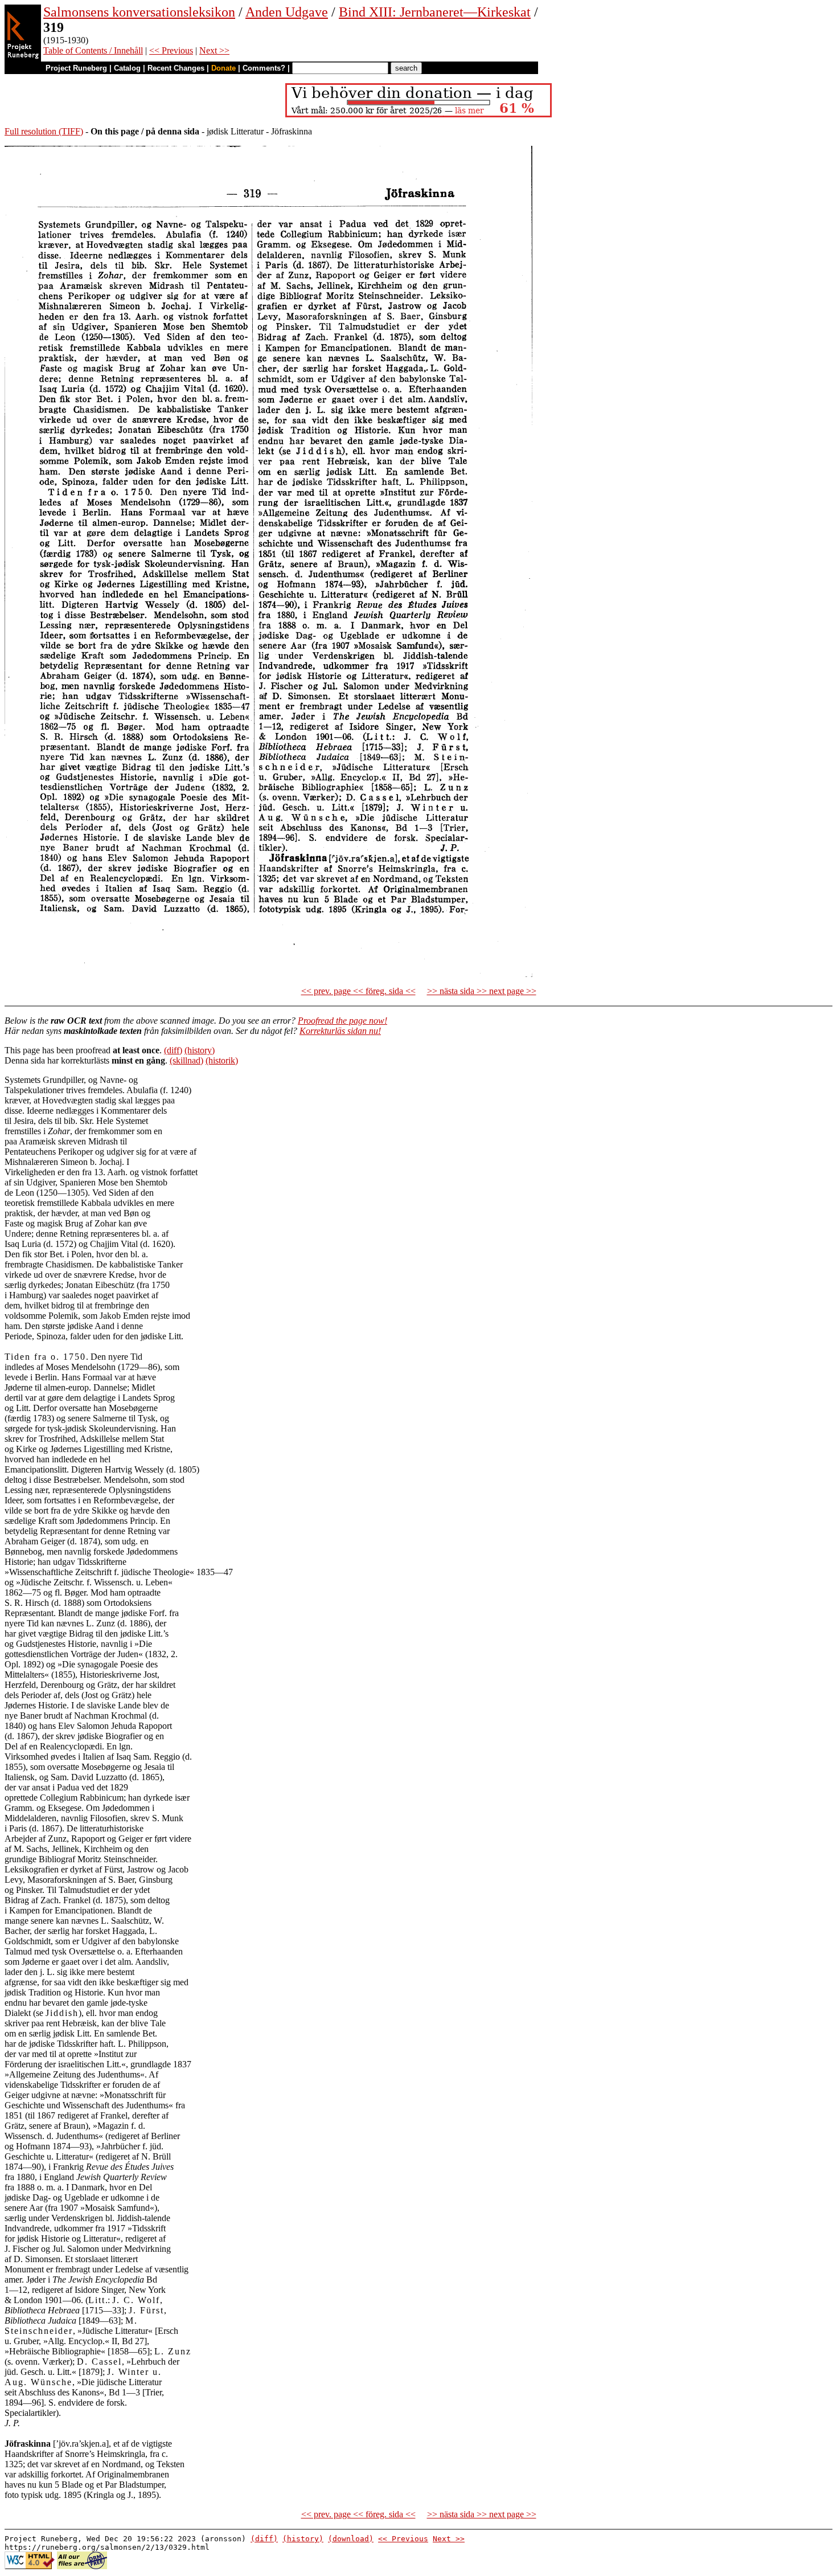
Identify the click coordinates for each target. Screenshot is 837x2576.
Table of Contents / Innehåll (93, 50)
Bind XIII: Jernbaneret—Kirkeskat (435, 12)
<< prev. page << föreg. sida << (358, 991)
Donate (223, 68)
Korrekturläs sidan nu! (340, 1031)
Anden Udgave (287, 12)
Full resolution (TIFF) (44, 131)
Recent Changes (176, 68)
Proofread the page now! (342, 1021)
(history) (200, 1050)
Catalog (127, 68)
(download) (351, 2539)
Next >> (214, 50)
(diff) (173, 1050)
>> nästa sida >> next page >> (482, 991)
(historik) (222, 1060)
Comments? (264, 68)
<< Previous (171, 50)
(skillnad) (186, 1060)
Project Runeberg (76, 68)
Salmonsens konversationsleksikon (139, 12)
